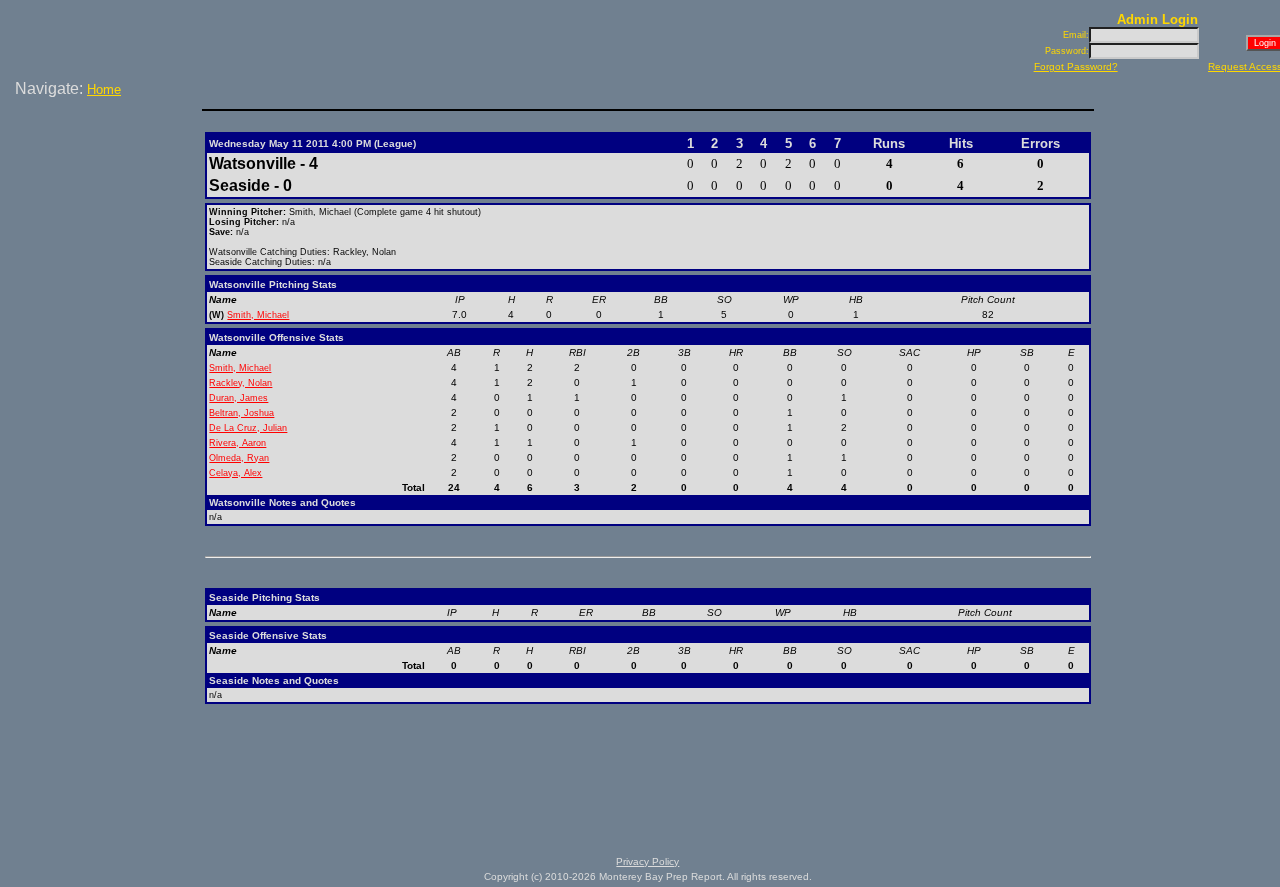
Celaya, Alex (235, 473)
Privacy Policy (647, 861)
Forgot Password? (1076, 66)
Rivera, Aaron (237, 443)
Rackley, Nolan (240, 383)
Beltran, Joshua (241, 413)
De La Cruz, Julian (248, 428)
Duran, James (238, 398)
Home (104, 89)
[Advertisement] (105, 169)
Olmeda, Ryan (239, 458)
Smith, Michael (258, 315)
